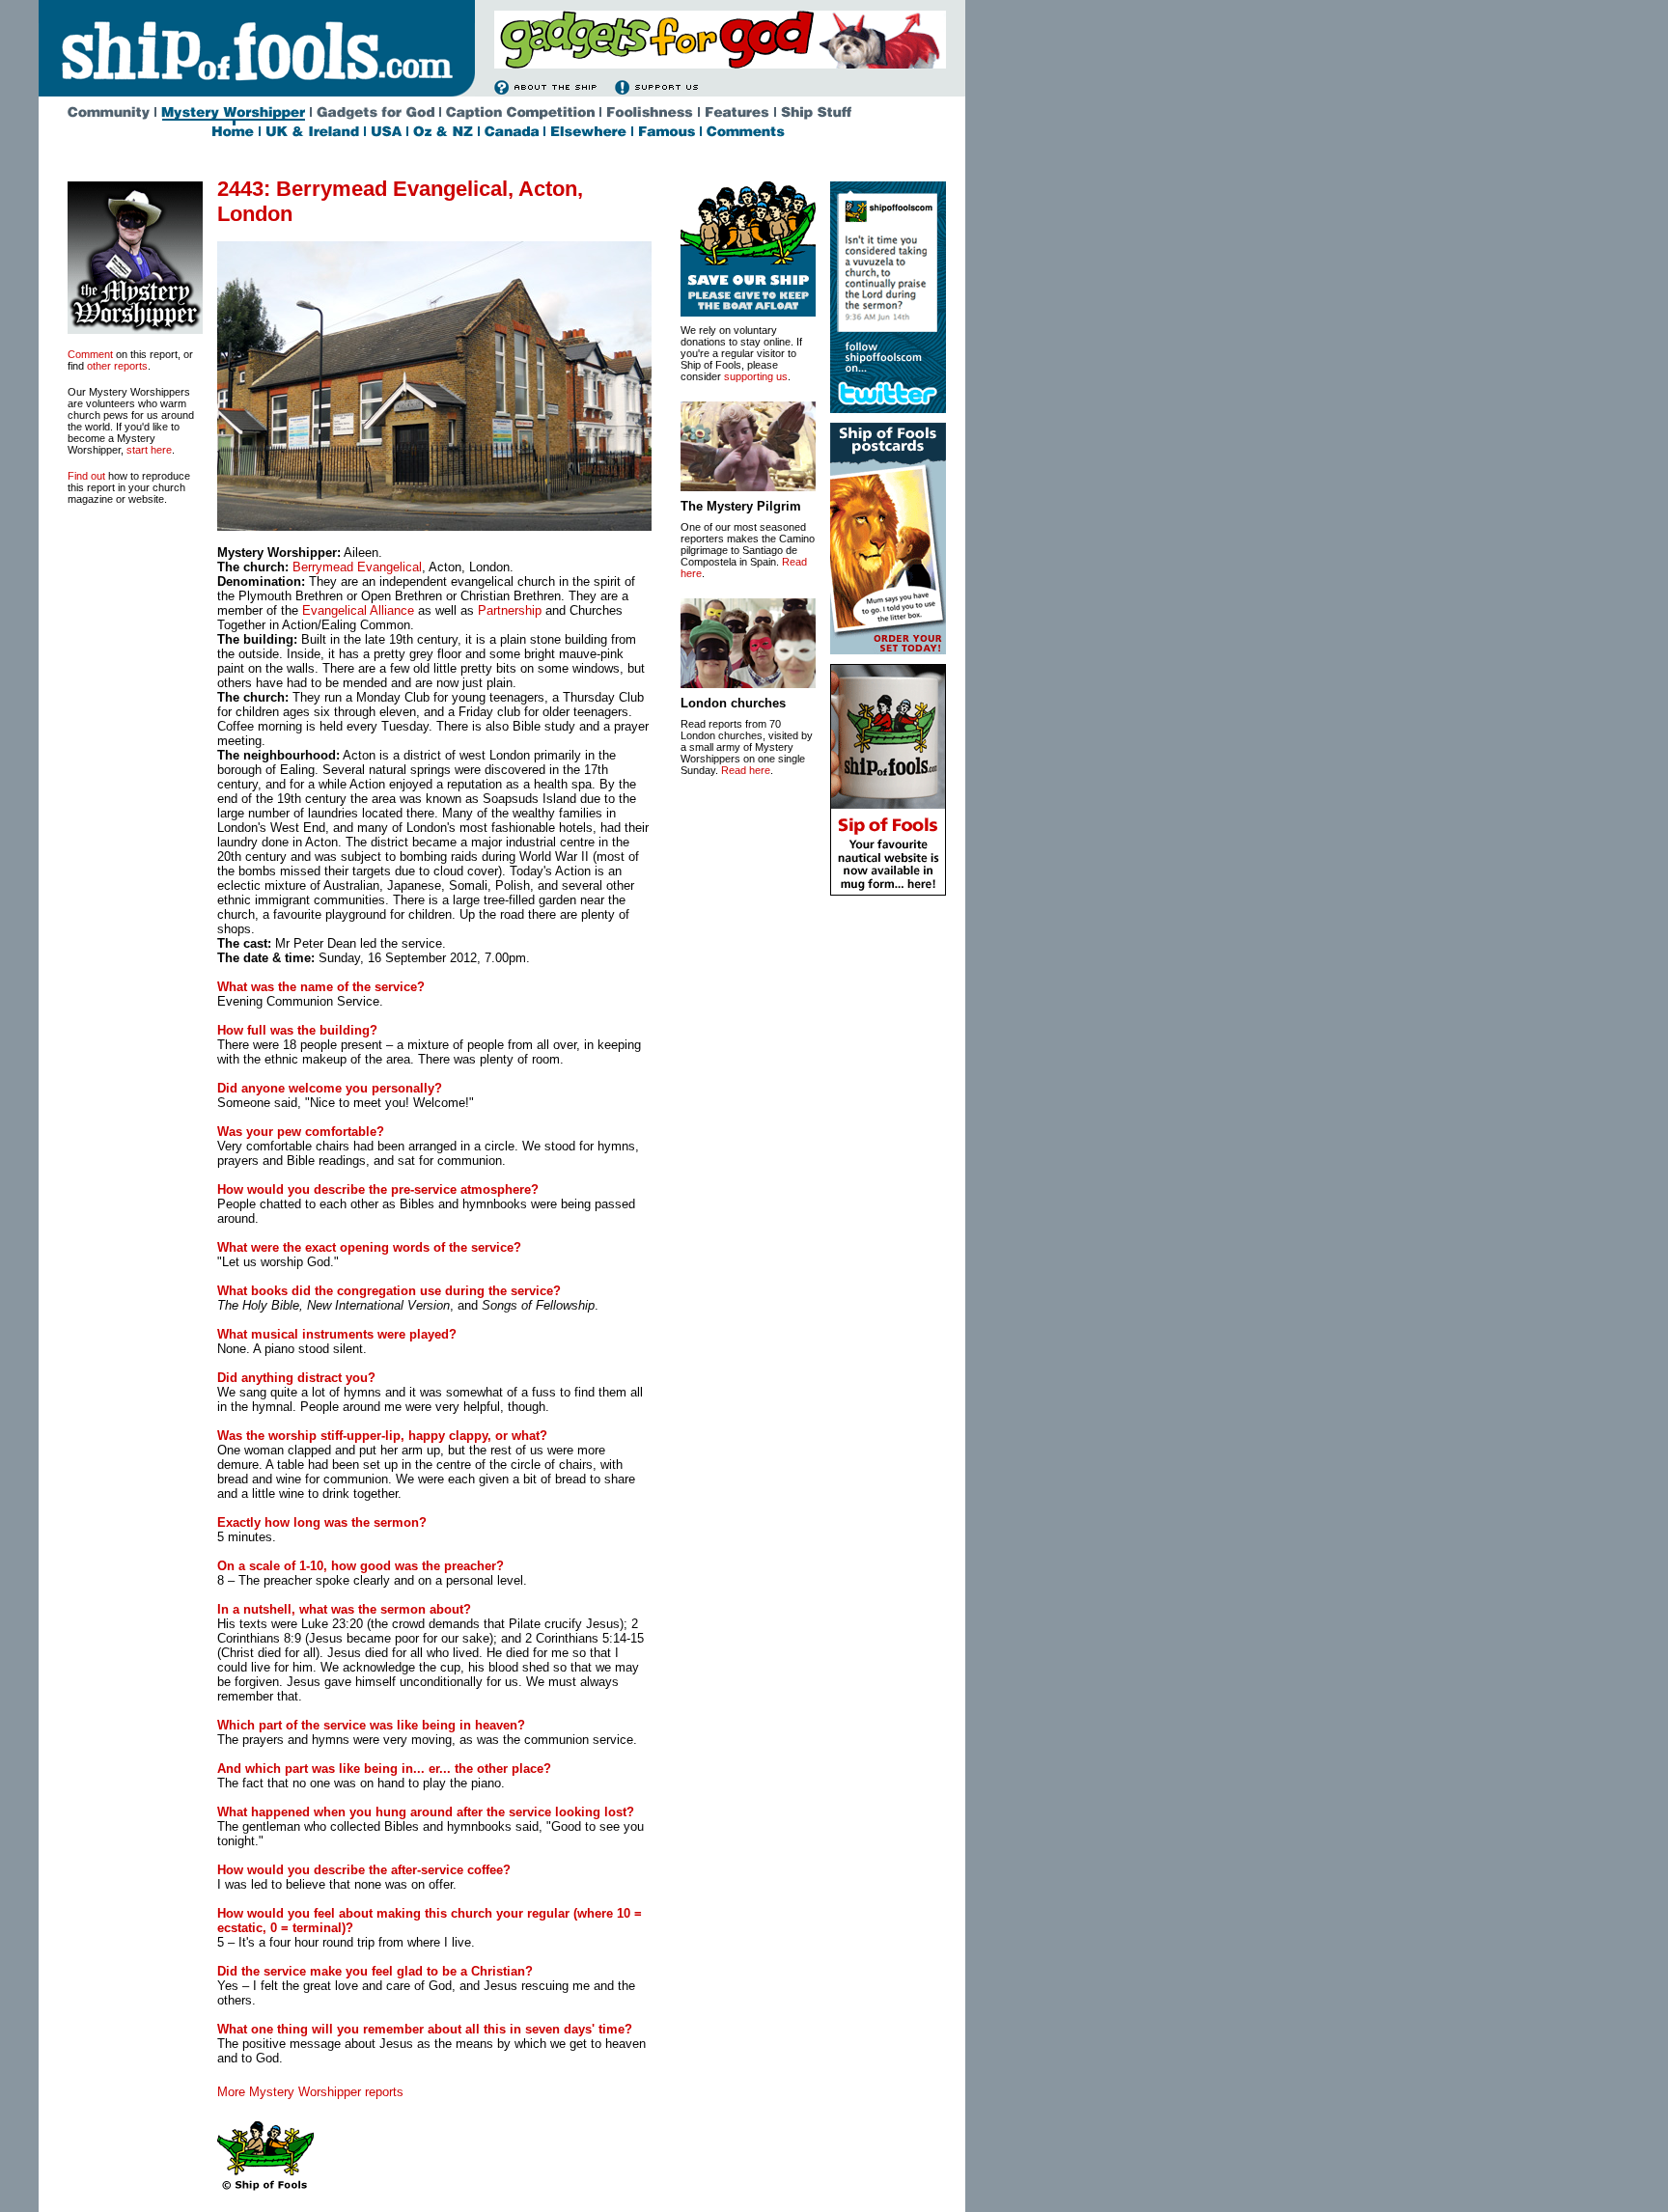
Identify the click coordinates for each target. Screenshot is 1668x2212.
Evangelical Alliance (358, 610)
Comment (90, 354)
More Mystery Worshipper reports (310, 2092)
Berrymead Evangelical (357, 567)
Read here (746, 770)
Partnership (508, 610)
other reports (117, 366)
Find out (86, 476)
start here (149, 450)
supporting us (756, 376)
